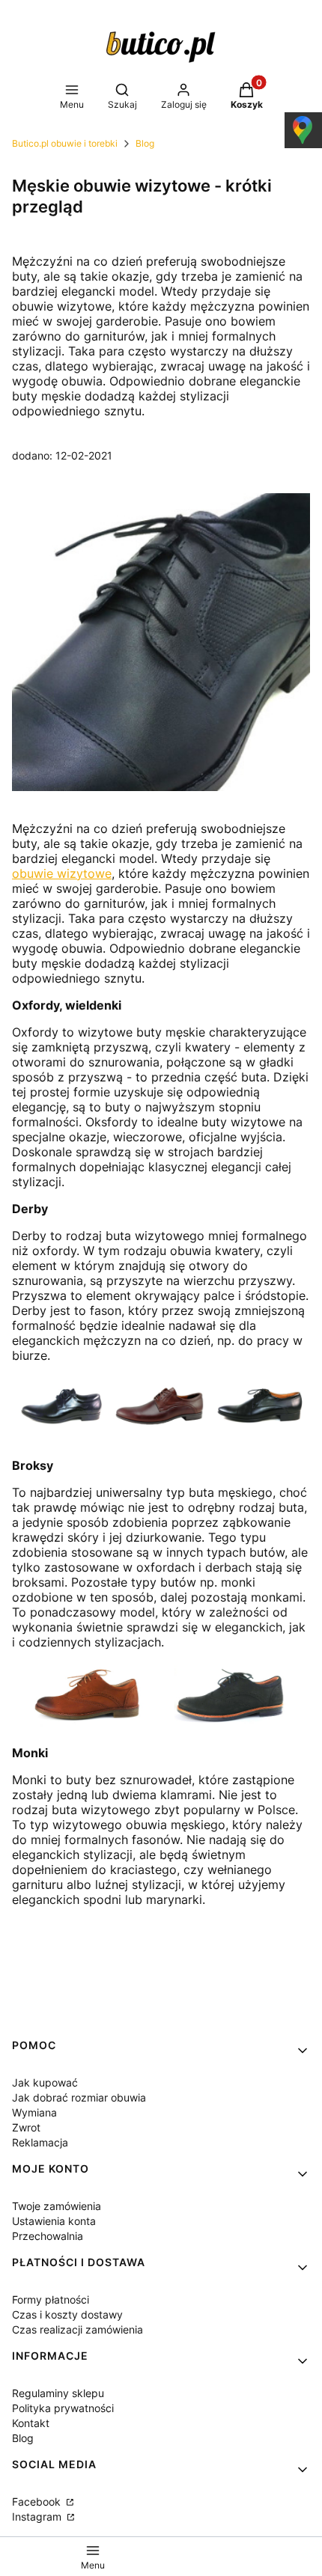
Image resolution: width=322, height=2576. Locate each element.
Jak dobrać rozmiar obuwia (79, 2097)
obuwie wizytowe (62, 873)
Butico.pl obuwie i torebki (65, 143)
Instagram (38, 2517)
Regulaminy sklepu (58, 2393)
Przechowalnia (48, 2236)
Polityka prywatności (63, 2408)
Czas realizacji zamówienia (78, 2329)
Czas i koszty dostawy (67, 2314)
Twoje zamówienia (57, 2206)
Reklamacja (40, 2142)
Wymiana (34, 2112)
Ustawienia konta (54, 2221)
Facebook (38, 2502)
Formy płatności (51, 2299)
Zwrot (26, 2127)
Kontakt (31, 2423)
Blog (145, 143)
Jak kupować (45, 2082)
